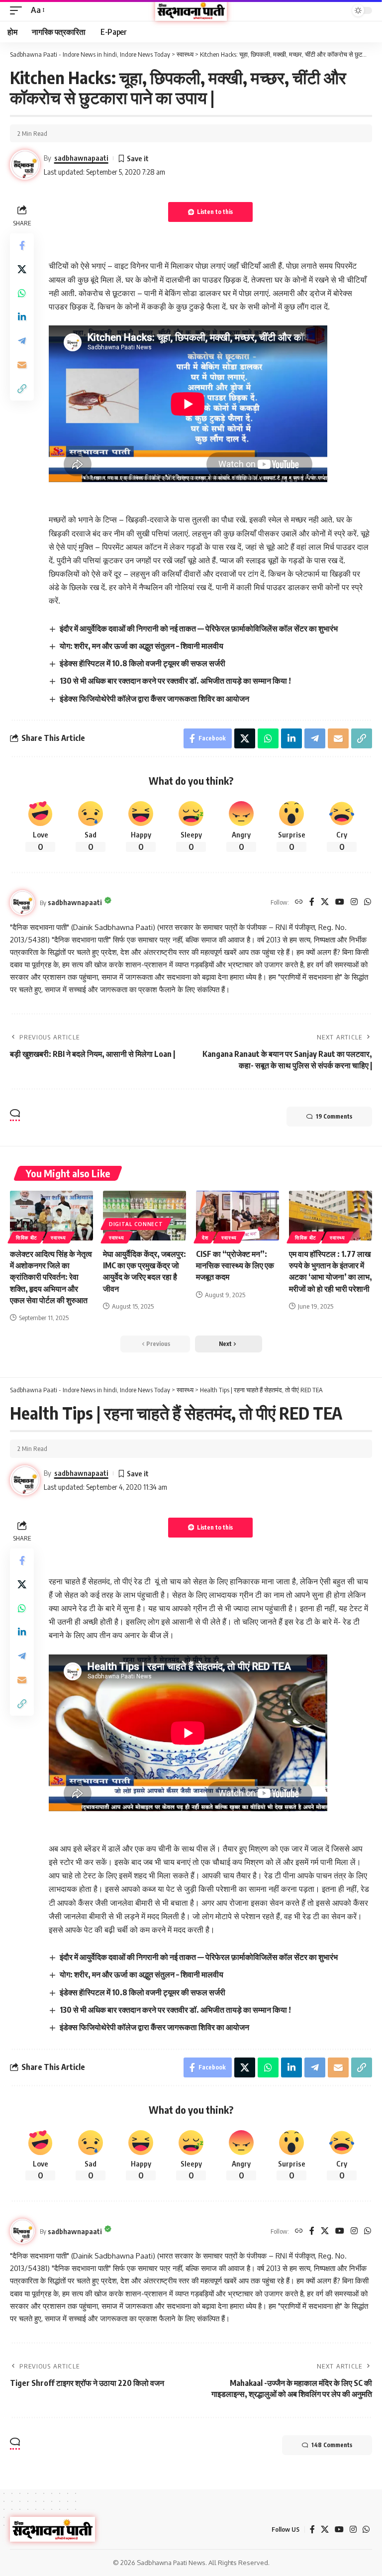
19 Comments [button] (334, 1116)
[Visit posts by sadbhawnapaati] (22, 903)
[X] (325, 902)
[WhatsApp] (368, 902)
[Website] (299, 902)
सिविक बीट (27, 1237)
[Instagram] (354, 902)
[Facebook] (312, 902)
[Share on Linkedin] (22, 317)
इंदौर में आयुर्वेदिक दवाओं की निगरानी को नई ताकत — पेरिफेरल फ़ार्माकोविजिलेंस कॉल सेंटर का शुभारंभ (199, 628)
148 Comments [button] (332, 2445)
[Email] (22, 365)
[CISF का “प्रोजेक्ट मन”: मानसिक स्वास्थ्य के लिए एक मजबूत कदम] (238, 1216)
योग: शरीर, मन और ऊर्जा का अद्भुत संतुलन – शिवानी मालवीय (142, 646)
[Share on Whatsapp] (22, 293)
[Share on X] (22, 269)
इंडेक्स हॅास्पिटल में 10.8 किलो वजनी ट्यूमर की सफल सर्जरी (143, 663)
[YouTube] (340, 902)
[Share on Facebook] (22, 245)
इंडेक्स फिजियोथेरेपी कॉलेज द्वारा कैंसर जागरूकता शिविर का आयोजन (154, 699)
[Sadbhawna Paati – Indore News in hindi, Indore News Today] (52, 2529)
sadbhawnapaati (81, 158)
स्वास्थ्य (58, 1237)
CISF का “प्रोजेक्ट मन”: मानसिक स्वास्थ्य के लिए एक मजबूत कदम (235, 1265)
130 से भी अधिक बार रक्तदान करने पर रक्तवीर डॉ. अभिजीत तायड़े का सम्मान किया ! (175, 681)
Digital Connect (136, 1224)
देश (205, 1237)
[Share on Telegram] (22, 341)
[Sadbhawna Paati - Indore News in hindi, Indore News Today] (191, 10)
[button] (18, 10)
